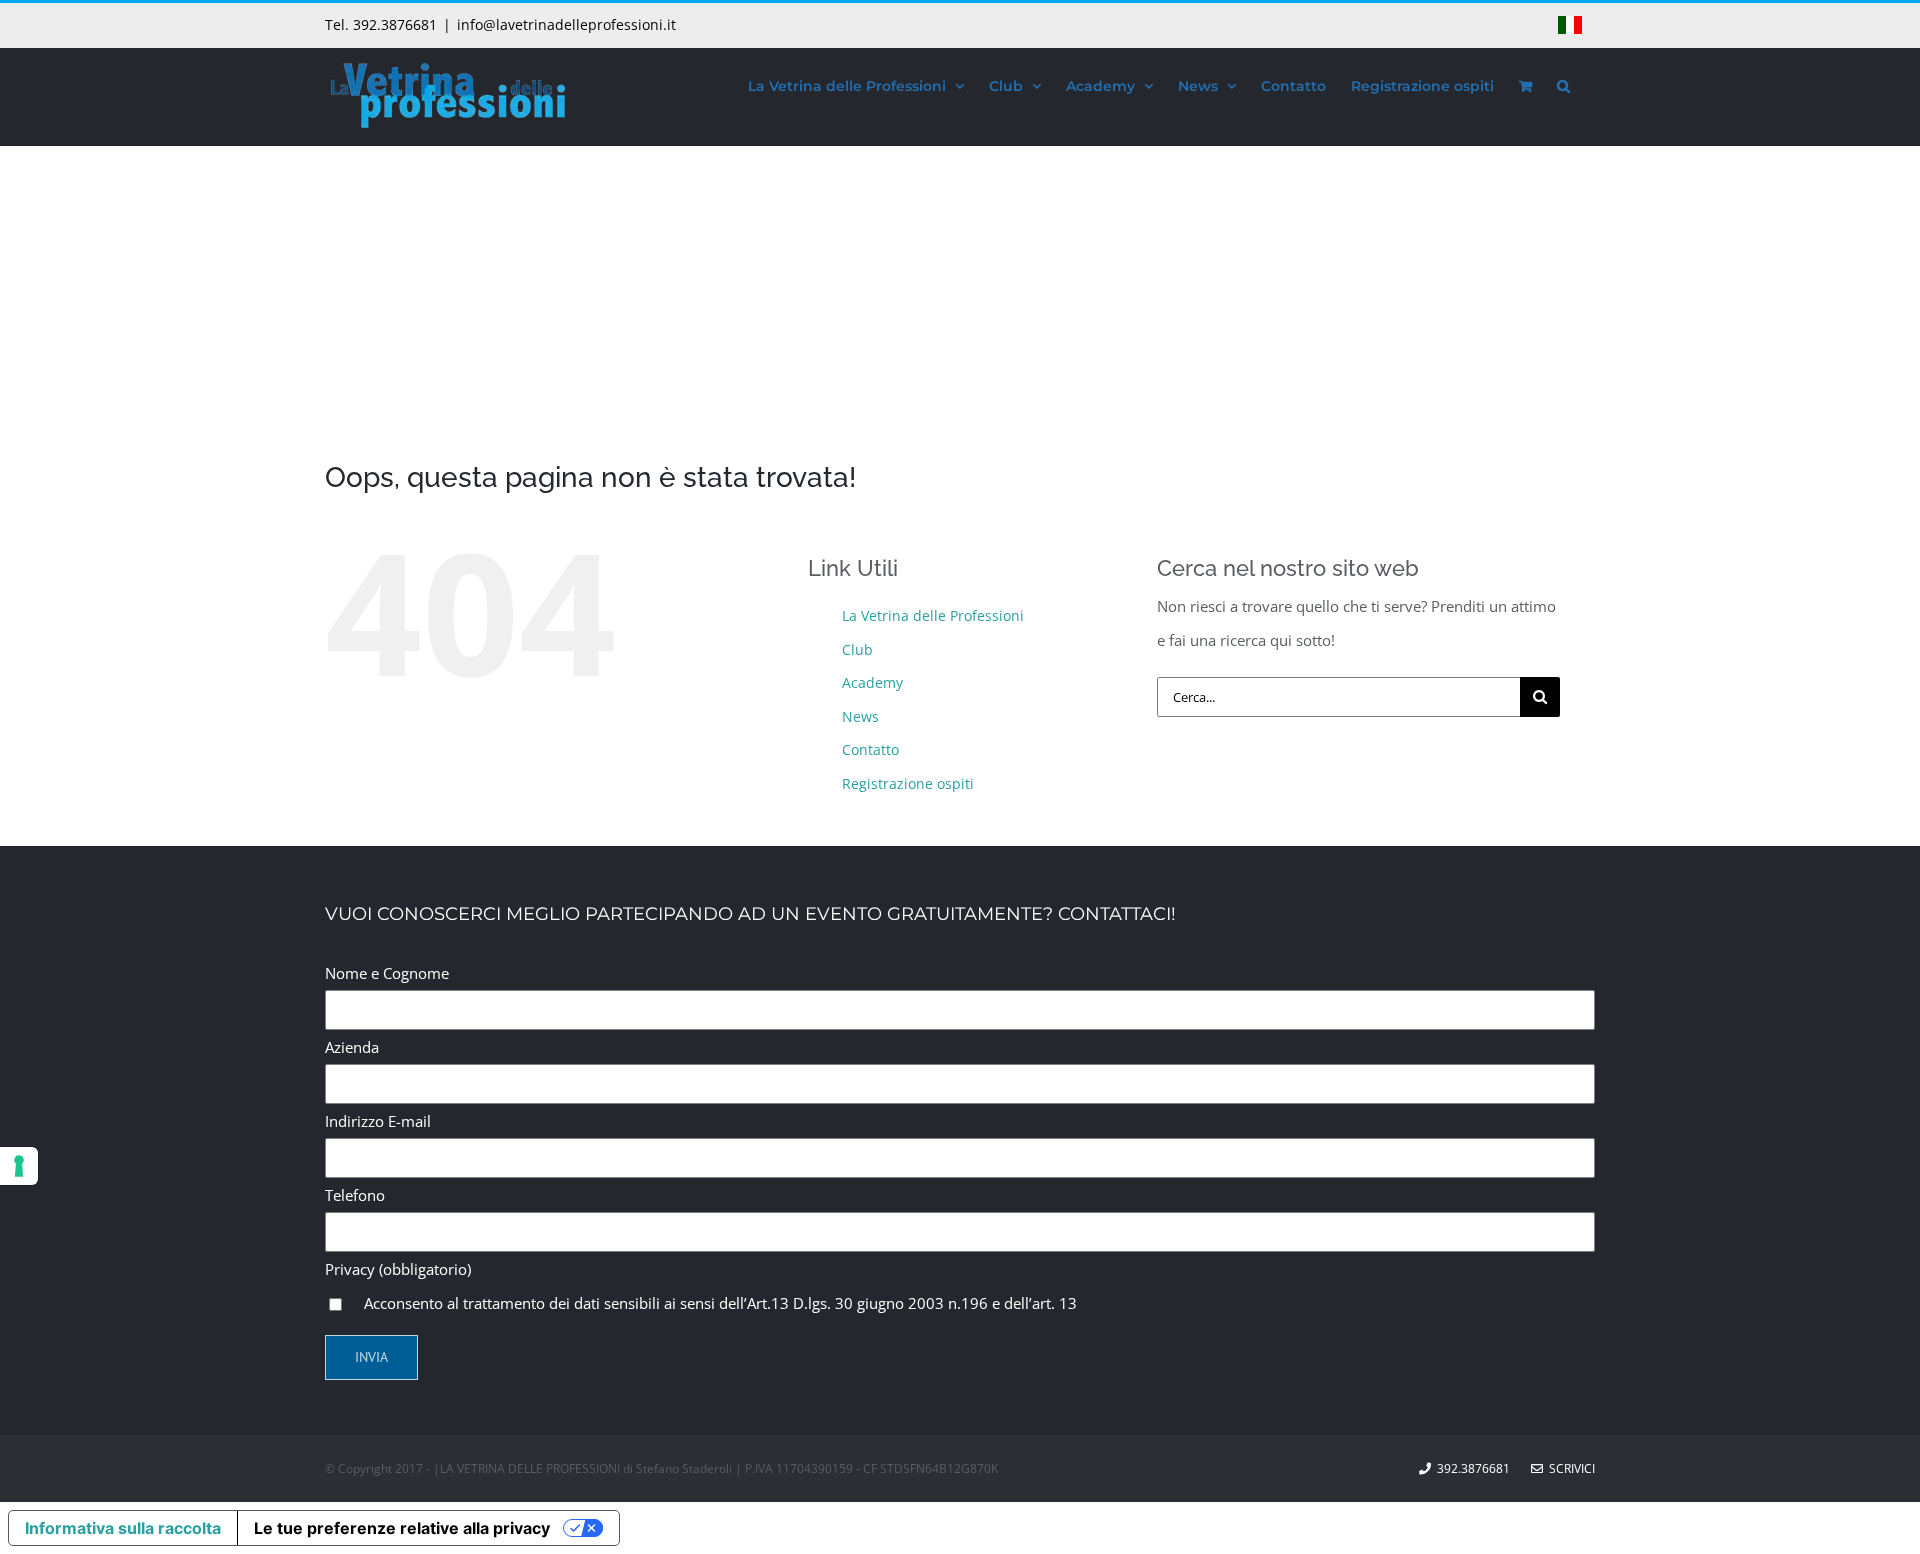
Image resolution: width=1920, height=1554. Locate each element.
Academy (872, 682)
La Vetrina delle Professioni (933, 615)
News (860, 716)
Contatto (870, 749)
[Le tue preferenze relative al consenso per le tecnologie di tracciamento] (19, 1166)
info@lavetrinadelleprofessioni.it (566, 24)
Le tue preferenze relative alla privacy (402, 1528)
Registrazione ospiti (908, 783)
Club (857, 649)
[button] (1563, 83)
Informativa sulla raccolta (123, 1528)
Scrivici (1569, 1468)
